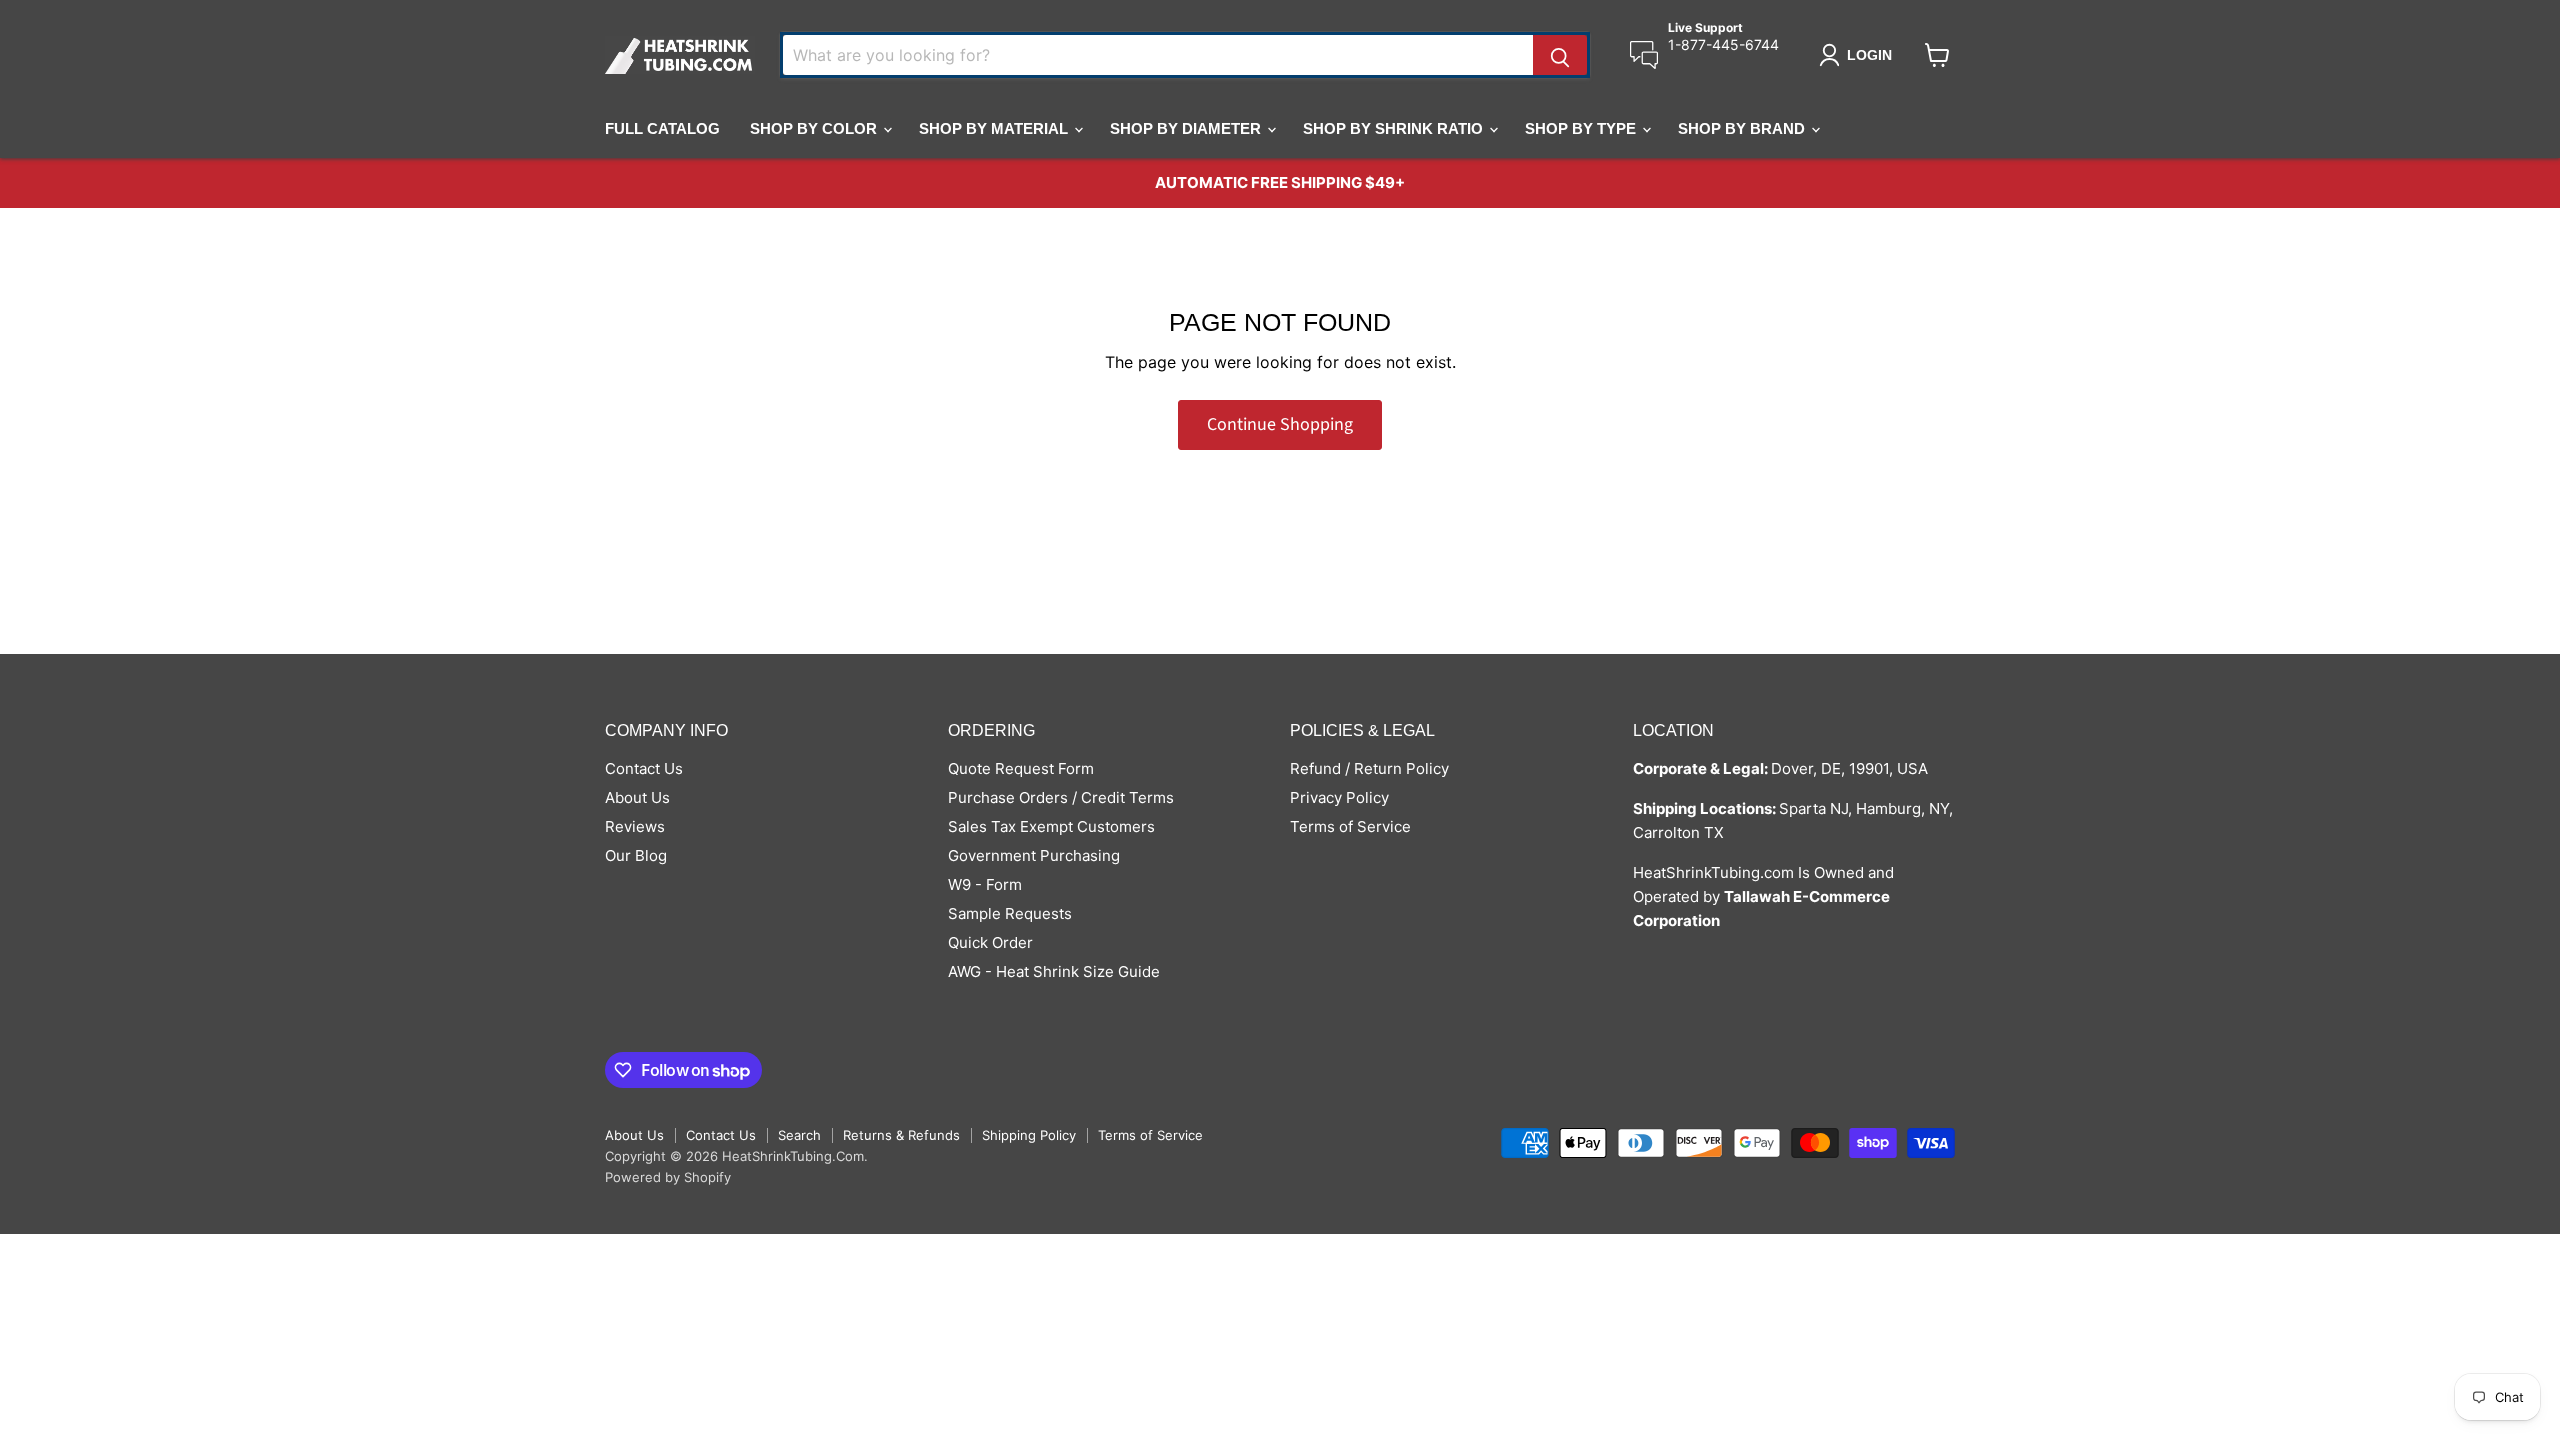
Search (799, 1135)
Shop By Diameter (1187, 128)
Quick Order (990, 942)
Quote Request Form (1021, 768)
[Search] (1560, 55)
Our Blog (636, 855)
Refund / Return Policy (1369, 768)
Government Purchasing (1034, 855)
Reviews (635, 826)
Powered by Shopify (668, 1177)
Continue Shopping (1280, 424)
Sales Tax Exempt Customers (1051, 826)
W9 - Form (985, 884)
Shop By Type (1582, 128)
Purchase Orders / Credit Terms (1061, 797)
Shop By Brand (1743, 128)
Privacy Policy (1339, 797)
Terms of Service (1350, 826)
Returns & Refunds (901, 1135)
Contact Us (644, 768)
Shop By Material (995, 128)
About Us (637, 797)
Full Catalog (662, 128)
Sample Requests (1010, 913)
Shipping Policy (1029, 1135)
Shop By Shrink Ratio (1395, 128)
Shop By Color (815, 128)
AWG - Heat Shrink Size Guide (1054, 971)
